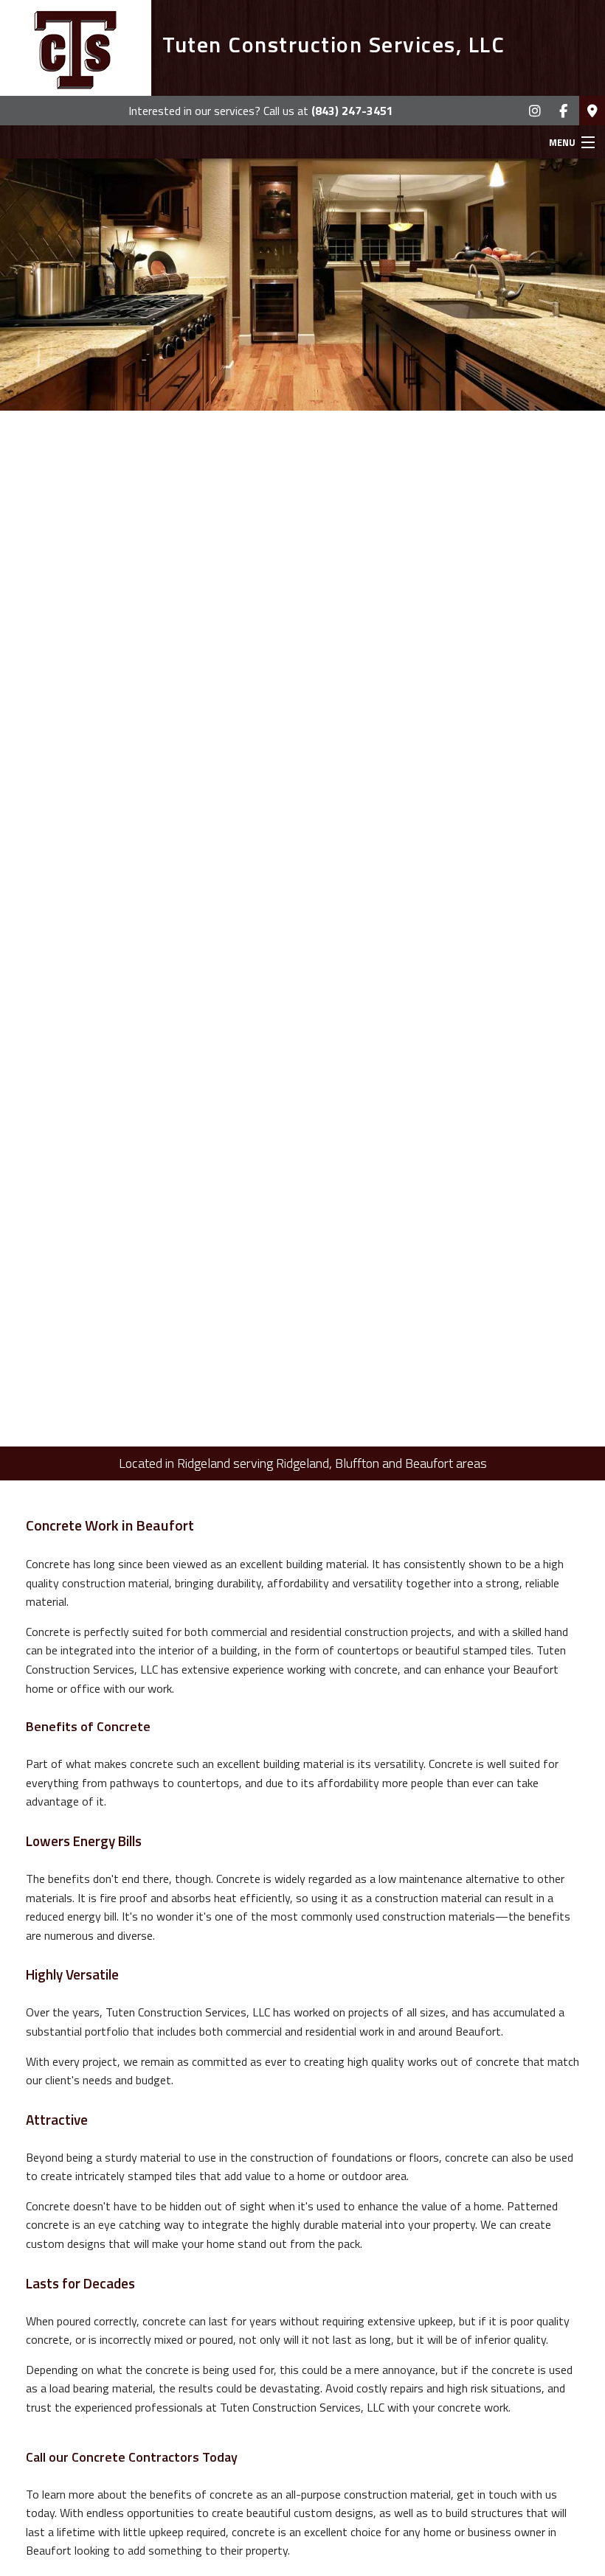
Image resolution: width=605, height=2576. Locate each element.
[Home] (76, 48)
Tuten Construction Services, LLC (333, 44)
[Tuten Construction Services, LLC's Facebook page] (563, 111)
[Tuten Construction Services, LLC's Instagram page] (535, 111)
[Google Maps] (592, 111)
